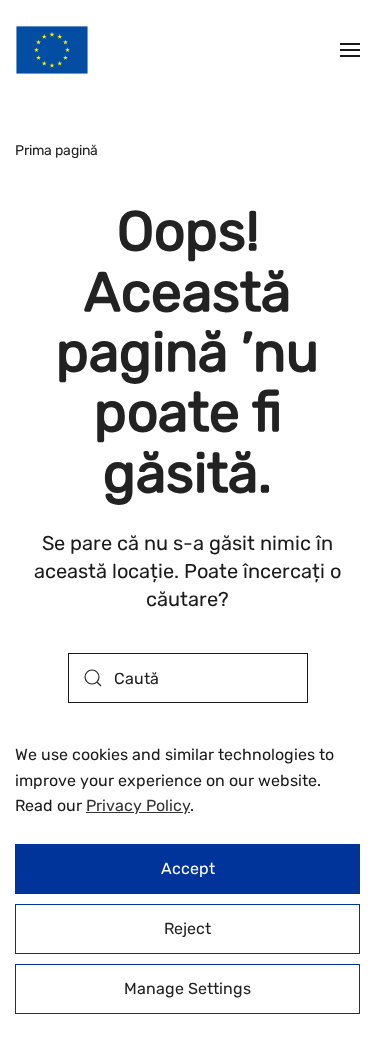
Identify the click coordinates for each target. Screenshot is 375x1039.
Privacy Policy (138, 805)
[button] (350, 50)
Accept (188, 868)
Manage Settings (187, 988)
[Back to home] (52, 50)
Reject (187, 928)
